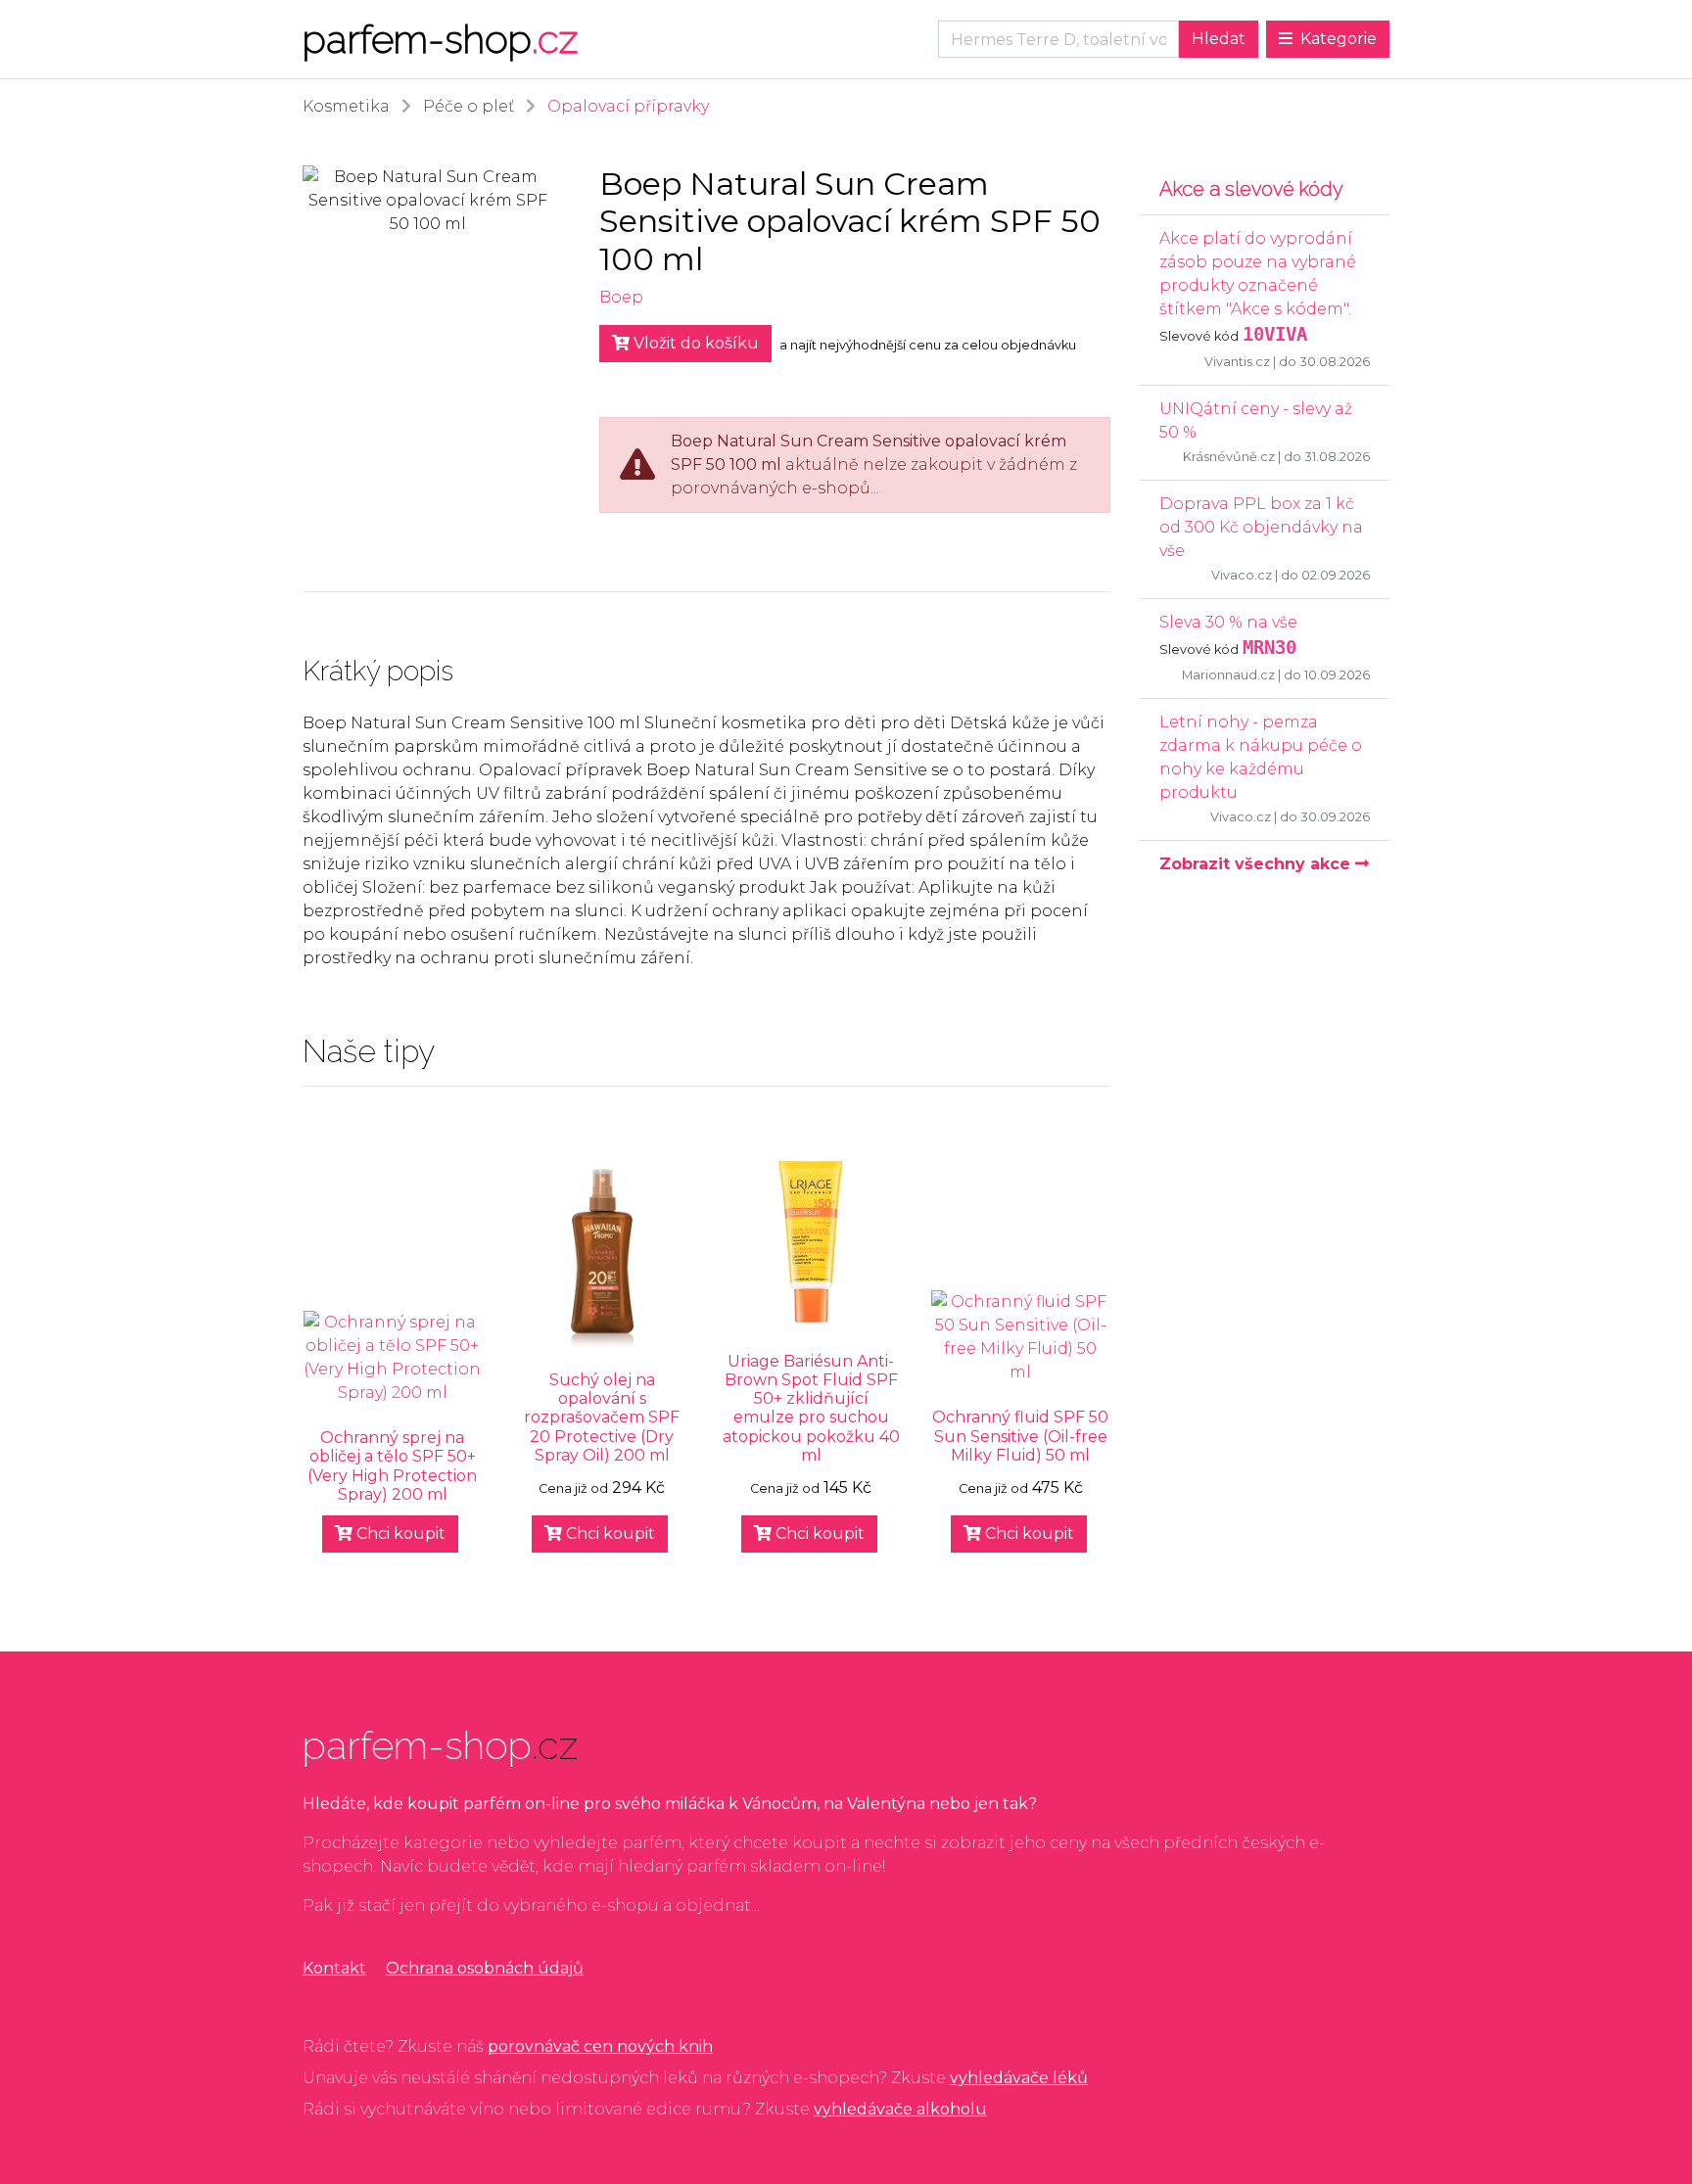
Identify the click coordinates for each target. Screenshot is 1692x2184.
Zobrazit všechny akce (1257, 864)
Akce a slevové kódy (1251, 189)
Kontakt (334, 1968)
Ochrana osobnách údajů (485, 1968)
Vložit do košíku (694, 343)
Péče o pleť (469, 106)
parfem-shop (440, 39)
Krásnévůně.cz (1229, 457)
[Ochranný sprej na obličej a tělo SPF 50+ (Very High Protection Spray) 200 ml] (393, 1358)
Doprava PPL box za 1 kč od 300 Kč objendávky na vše (1261, 527)
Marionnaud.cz (1228, 675)
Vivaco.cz (1242, 575)
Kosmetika (346, 106)
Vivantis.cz (1237, 362)
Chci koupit (399, 1533)
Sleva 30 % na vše (1228, 622)
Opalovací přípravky (628, 106)
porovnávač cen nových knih (600, 2046)
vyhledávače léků (1019, 2078)
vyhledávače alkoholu (900, 2109)
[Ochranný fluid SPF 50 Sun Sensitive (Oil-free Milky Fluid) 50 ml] (1020, 1337)
